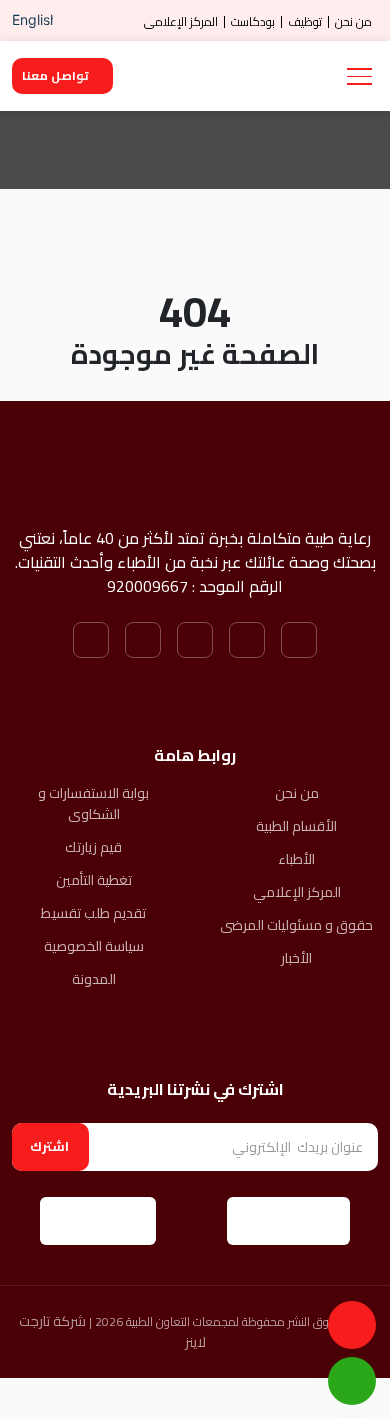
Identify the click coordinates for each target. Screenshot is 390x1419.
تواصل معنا (55, 75)
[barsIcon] (359, 76)
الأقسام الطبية (296, 826)
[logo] (252, 76)
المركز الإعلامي (181, 22)
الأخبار (296, 958)
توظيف (305, 22)
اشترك (49, 1146)
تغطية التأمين (94, 880)
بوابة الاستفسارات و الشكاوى (93, 804)
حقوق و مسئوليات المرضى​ (296, 925)
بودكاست (253, 22)
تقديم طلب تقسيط (93, 913)
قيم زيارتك (93, 847)
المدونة (94, 979)
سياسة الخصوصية (94, 946)
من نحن (353, 22)
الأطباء (296, 859)
